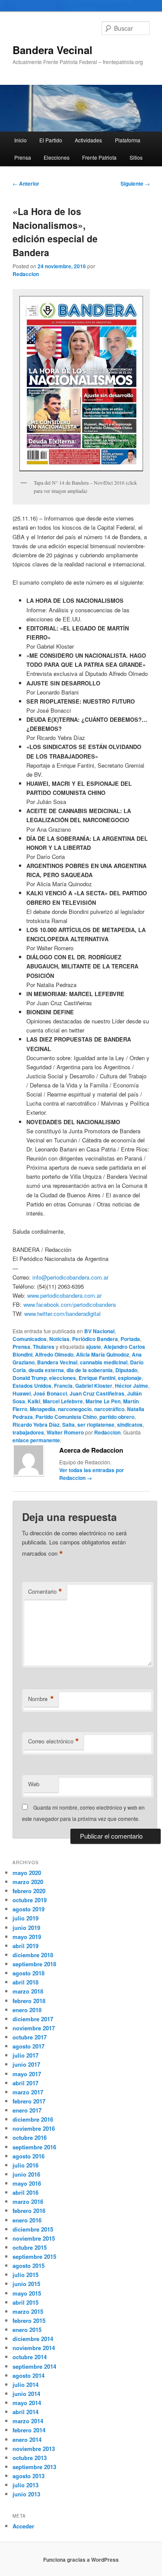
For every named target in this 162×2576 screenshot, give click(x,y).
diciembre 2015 (33, 2229)
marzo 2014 (28, 2421)
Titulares (44, 1347)
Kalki (34, 1401)
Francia (63, 1386)
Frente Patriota (99, 157)
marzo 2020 (28, 1882)
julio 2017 (25, 2055)
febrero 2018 (29, 2001)
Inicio (21, 140)
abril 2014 (25, 2412)
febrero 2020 (29, 1891)
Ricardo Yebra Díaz (36, 1425)
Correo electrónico (54, 1741)
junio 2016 (26, 2174)
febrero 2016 (29, 2211)
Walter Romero (65, 1432)
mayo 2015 (27, 2293)
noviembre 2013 (34, 2449)
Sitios (136, 157)
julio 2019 (25, 1918)
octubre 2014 (30, 2357)
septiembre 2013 (34, 2467)
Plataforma (128, 140)
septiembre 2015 (34, 2256)
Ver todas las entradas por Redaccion (92, 1474)
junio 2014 (26, 2394)
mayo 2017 (27, 2074)
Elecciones (57, 157)
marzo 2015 (28, 2311)
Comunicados (30, 1339)
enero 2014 (27, 2439)
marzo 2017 (28, 2092)
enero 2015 (27, 2330)
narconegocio (75, 1409)
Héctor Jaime (132, 1386)
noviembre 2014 (34, 2348)
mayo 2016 (27, 2183)
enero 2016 (27, 2220)
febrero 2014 (29, 2430)
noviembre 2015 (34, 2238)
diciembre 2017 (33, 2019)
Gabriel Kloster (94, 1386)
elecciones (63, 1378)
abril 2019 (25, 1946)
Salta (68, 1425)
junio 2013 (26, 2494)
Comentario (45, 1592)
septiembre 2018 (34, 1964)
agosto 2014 (29, 2375)
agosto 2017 (29, 2046)
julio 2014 (25, 2385)
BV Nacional (99, 1331)
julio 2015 (25, 2275)
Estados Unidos (32, 1386)
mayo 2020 (27, 1873)
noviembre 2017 (34, 2028)
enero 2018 (27, 2010)
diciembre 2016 (33, 2119)
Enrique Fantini (97, 1378)
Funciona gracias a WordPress (81, 2560)
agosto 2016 (29, 2156)
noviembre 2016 (34, 2128)
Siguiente (135, 183)
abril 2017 (25, 2083)
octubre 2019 (30, 1900)
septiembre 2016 (34, 2147)
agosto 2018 (29, 1973)
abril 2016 (25, 2192)
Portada (130, 1339)
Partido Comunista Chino (66, 1417)
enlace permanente (36, 1440)
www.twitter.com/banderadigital (62, 1314)
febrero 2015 (29, 2320)
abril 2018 (25, 1982)
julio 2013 (25, 2485)
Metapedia (43, 1409)
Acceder (23, 2526)
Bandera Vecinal (52, 50)
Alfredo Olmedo (54, 1354)
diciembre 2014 (33, 2339)
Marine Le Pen (103, 1401)
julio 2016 (25, 2165)
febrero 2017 (29, 2101)
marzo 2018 (28, 1991)
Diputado (126, 1370)
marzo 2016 (28, 2201)
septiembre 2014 (34, 2366)
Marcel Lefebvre (63, 1401)
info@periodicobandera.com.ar (70, 1277)
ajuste (94, 1347)
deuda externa (46, 1370)
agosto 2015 (29, 2266)
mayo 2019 (27, 1937)
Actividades (88, 140)
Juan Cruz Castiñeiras (97, 1393)
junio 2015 (26, 2284)
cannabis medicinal (104, 1362)
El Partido (51, 140)
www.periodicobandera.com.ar (64, 1295)
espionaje (130, 1378)
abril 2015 (25, 2302)
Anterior (26, 183)
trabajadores (28, 1432)
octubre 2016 (30, 2137)
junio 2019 (26, 1928)
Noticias (59, 1339)
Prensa (23, 157)
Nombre (41, 1699)
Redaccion (26, 274)
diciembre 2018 (33, 1955)
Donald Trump (30, 1378)
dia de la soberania (90, 1370)
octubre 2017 (30, 2037)
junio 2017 (26, 2064)
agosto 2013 (29, 2476)
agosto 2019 (29, 1909)
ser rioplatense (96, 1425)
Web (34, 1784)
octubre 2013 (30, 2458)
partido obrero (117, 1417)
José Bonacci (50, 1393)
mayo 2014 (27, 2403)
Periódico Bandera (95, 1339)
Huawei (22, 1393)
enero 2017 (27, 2110)
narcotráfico (109, 1409)
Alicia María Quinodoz (103, 1354)
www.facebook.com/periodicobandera (70, 1304)
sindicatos (130, 1425)
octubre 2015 (30, 2247)
